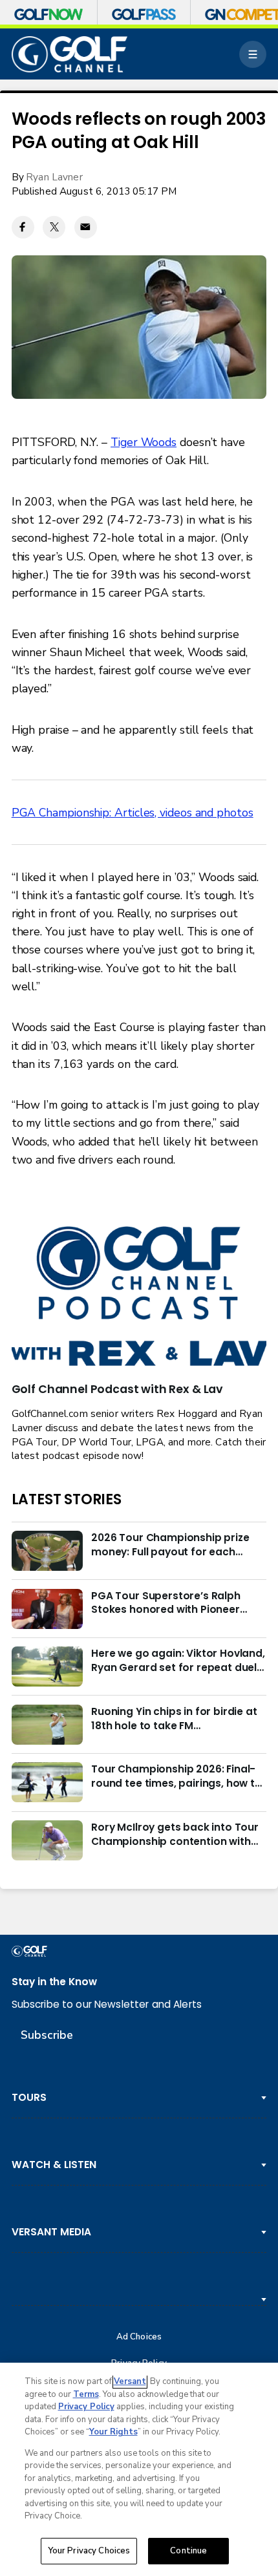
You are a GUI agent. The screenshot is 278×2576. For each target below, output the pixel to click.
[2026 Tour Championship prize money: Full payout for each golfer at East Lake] (47, 1551)
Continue (188, 2551)
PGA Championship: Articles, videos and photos (133, 813)
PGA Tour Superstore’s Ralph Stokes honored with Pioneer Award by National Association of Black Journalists (178, 1603)
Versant (130, 2381)
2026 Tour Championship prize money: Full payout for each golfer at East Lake (170, 1545)
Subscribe (47, 2035)
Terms (86, 2394)
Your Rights (113, 2432)
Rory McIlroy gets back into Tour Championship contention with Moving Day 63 (175, 1835)
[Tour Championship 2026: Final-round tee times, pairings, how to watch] (47, 1782)
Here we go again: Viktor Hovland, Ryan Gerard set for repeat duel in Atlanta (178, 1661)
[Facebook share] (23, 227)
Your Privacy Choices (89, 2551)
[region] (139, 2469)
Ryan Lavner (54, 177)
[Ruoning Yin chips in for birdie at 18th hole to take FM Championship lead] (47, 1725)
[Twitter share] (54, 227)
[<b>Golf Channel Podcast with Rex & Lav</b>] (139, 1297)
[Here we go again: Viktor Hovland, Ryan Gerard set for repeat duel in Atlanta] (47, 1666)
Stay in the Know (54, 1982)
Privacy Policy (86, 2407)
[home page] (70, 54)
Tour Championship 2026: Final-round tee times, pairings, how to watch (176, 1776)
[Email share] (86, 227)
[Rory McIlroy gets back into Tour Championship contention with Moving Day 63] (47, 1840)
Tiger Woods (144, 442)
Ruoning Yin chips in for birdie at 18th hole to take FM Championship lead (174, 1719)
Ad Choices (139, 2337)
